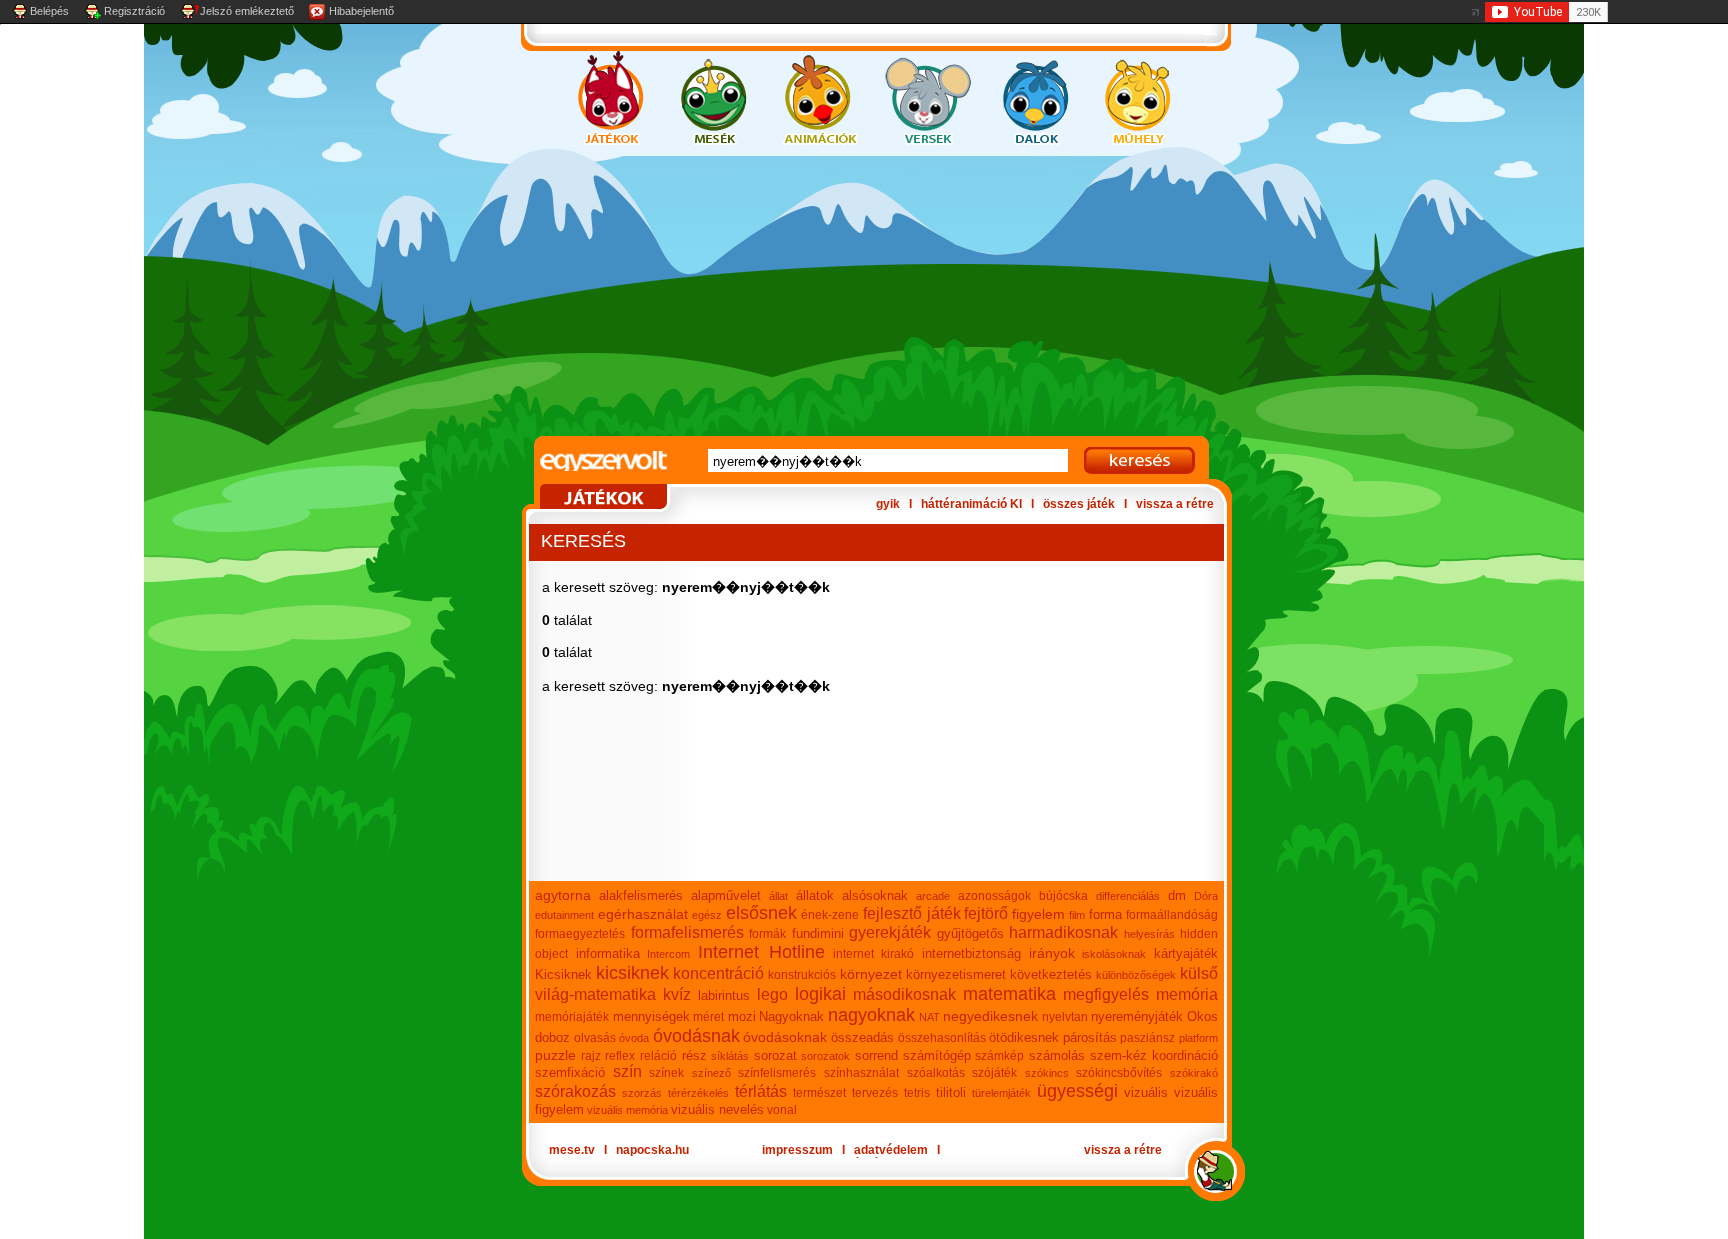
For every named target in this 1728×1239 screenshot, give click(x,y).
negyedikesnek (990, 1016)
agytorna (563, 895)
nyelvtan (1065, 1017)
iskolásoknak (1114, 954)
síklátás (730, 1056)
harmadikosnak (1063, 932)
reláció (658, 1056)
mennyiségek (651, 1016)
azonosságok (994, 896)
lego (772, 994)
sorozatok (825, 1056)
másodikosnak (904, 994)
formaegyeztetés (580, 934)
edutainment (564, 915)
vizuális (1146, 1092)
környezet (871, 974)
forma (1105, 914)
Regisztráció (134, 11)
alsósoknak (875, 895)
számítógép (937, 1055)
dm (1177, 895)
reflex (620, 1056)
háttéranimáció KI (971, 504)
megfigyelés (1106, 994)
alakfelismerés (641, 895)
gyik (888, 504)
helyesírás (1149, 934)
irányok (1052, 953)
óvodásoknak (785, 1037)
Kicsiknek (563, 974)
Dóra (1206, 896)
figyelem (1038, 914)
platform (1198, 1038)
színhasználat (861, 1073)
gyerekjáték (890, 932)
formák (767, 934)
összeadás (862, 1037)
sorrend (876, 1055)
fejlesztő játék (912, 913)
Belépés (49, 11)
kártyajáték (1186, 953)
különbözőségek (1136, 975)
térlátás (761, 1091)
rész (694, 1055)
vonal (782, 1110)
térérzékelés (698, 1093)
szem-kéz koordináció (1154, 1055)
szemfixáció (570, 1072)
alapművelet (726, 895)
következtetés (1051, 974)
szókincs (1047, 1073)
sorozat (775, 1055)
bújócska (1063, 896)
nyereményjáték (1137, 1016)
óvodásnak (696, 1036)
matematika (1009, 994)
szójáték (994, 1073)
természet (819, 1093)
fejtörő (986, 913)
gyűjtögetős (970, 933)
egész (707, 915)
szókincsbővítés (1119, 1073)
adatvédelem (891, 1150)
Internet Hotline (761, 952)
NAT (929, 1017)
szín (627, 1071)
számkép (999, 1056)
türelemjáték (1001, 1093)
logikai (820, 994)
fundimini (818, 933)
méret (708, 1017)
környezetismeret (956, 974)
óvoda (634, 1038)
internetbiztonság (971, 953)
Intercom (668, 954)
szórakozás (575, 1091)
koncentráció (718, 973)
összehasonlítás (942, 1038)
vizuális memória (627, 1110)
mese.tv (572, 1150)
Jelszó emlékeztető (247, 11)
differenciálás (1128, 896)
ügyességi (1077, 1091)
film (1077, 915)
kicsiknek (632, 973)
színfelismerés (777, 1073)
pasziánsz (1147, 1038)
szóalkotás (936, 1073)
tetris (917, 1093)
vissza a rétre (1175, 504)
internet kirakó (874, 954)
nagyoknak (871, 1015)
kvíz (677, 994)
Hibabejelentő (361, 11)
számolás (1057, 1055)
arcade (933, 896)
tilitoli (951, 1092)
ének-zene (830, 915)
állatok (815, 895)
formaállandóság (1172, 915)
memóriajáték (572, 1017)
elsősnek (761, 913)
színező (711, 1073)
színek (666, 1073)
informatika (608, 953)
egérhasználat (643, 914)
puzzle (555, 1055)
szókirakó (1194, 1073)
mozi (742, 1016)
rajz (591, 1056)
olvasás (595, 1038)
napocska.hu (652, 1150)
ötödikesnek (1024, 1037)
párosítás (1090, 1037)
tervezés (875, 1093)
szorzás (642, 1093)
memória (1187, 994)
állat (778, 896)
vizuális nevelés (717, 1109)
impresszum (797, 1150)
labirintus (724, 995)
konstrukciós (802, 975)
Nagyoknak (791, 1016)
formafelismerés (687, 932)
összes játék (1079, 504)
